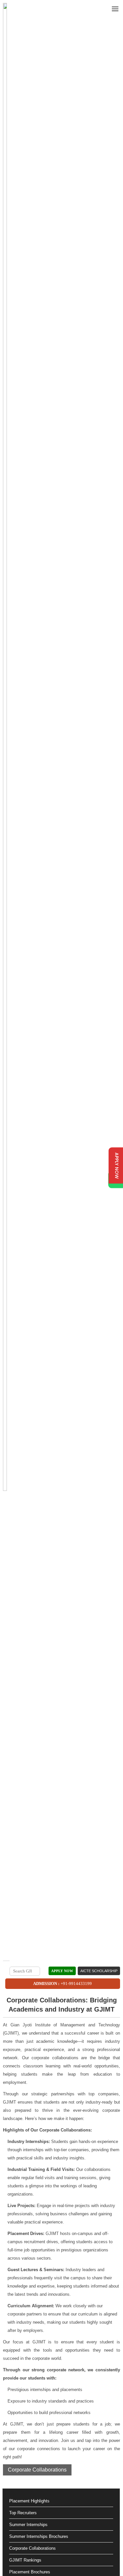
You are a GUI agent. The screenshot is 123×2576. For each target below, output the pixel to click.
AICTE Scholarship (99, 1971)
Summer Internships (28, 2525)
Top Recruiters (23, 2513)
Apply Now (62, 1971)
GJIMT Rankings (25, 2560)
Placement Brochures (30, 2572)
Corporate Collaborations (37, 2470)
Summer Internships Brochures (39, 2536)
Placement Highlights (29, 2501)
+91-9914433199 (76, 1983)
